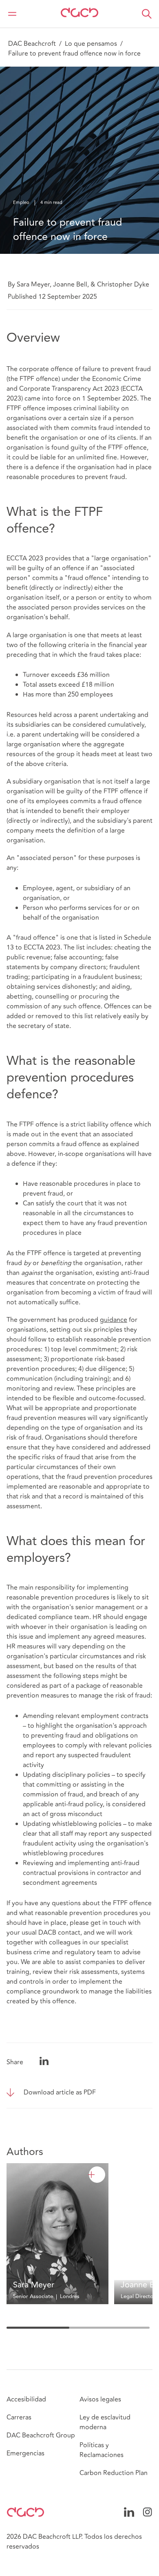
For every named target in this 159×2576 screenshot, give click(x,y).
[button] (147, 14)
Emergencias (25, 2453)
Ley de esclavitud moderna (105, 2422)
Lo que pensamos (91, 44)
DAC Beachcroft (32, 44)
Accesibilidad (26, 2399)
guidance (114, 1320)
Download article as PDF (60, 2092)
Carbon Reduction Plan (114, 2473)
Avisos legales (100, 2399)
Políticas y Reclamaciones (102, 2450)
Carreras (19, 2417)
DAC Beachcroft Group (41, 2435)
